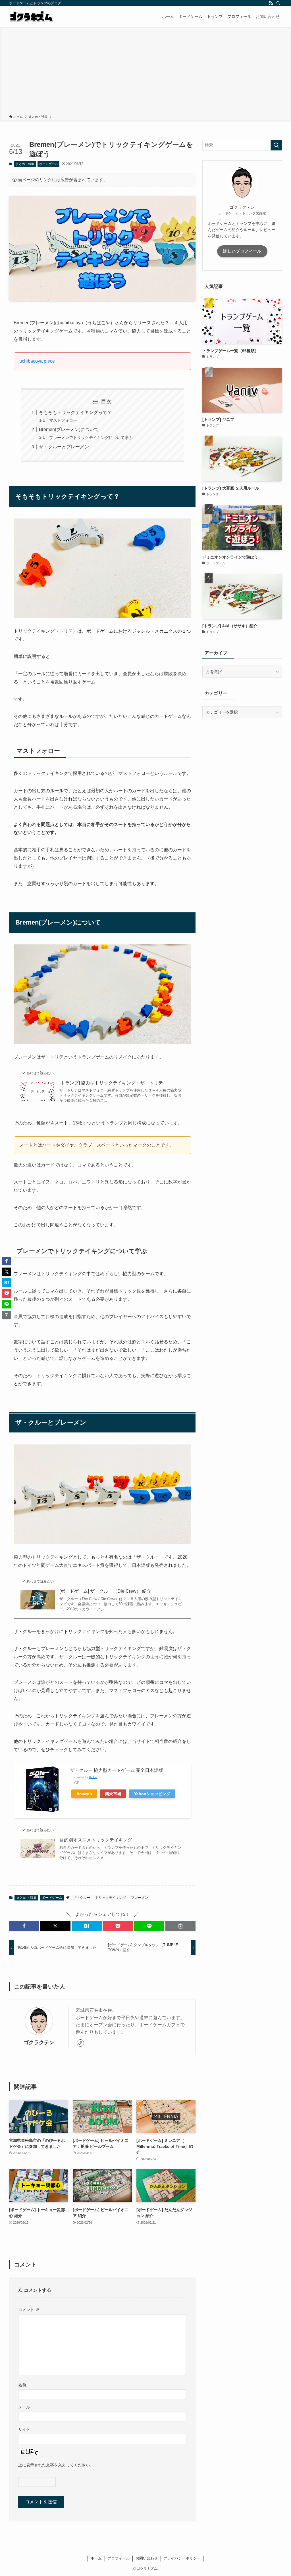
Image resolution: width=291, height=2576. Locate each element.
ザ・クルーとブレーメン (64, 447)
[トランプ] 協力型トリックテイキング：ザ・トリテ (111, 1083)
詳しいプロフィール (242, 251)
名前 (22, 2385)
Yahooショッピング (152, 1794)
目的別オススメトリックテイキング (96, 1840)
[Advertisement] (145, 72)
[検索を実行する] (276, 145)
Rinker (93, 1777)
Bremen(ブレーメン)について (69, 429)
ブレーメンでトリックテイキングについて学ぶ (91, 438)
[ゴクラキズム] (31, 16)
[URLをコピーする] (180, 1926)
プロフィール (119, 2558)
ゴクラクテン (39, 2042)
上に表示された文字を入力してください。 (56, 2465)
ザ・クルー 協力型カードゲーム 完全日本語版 (117, 1770)
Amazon (84, 1794)
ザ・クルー (82, 1898)
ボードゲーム (49, 164)
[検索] (278, 3)
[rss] (271, 3)
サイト (24, 2429)
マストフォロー (63, 420)
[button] (24, 1926)
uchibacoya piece (37, 361)
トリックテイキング (111, 1898)
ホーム (96, 2558)
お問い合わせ (147, 2558)
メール (24, 2407)
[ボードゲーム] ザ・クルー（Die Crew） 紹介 (105, 1591)
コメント (29, 2310)
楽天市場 (113, 1794)
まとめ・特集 (25, 164)
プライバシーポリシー (182, 2558)
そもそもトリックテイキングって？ (75, 412)
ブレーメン (140, 1898)
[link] (80, 2043)
